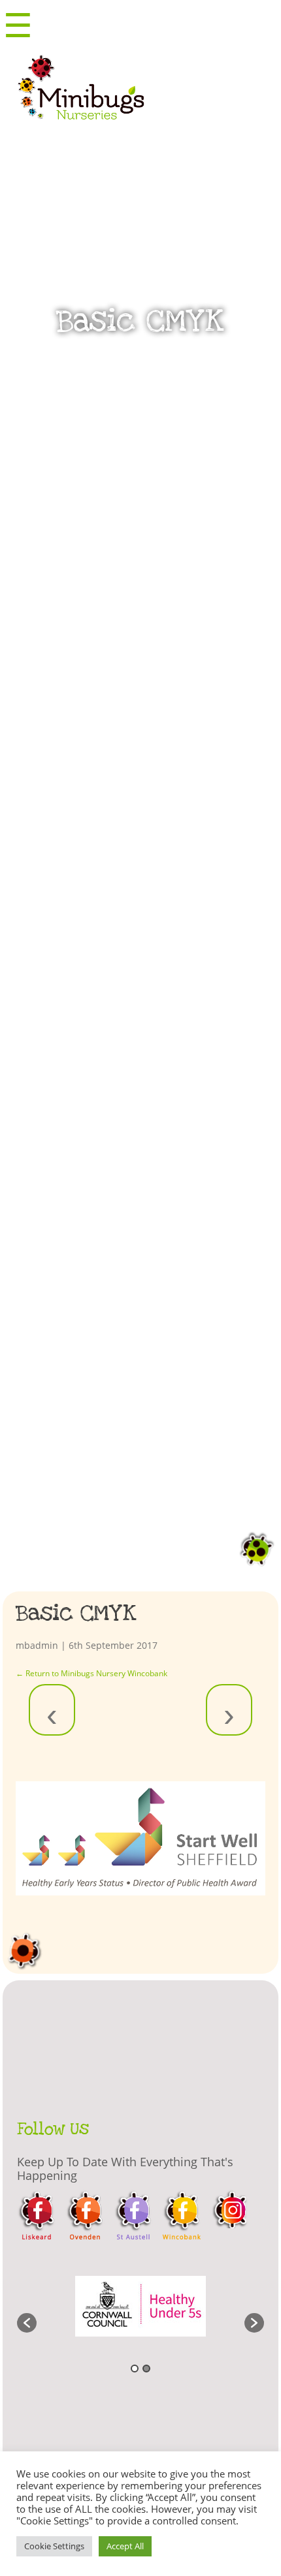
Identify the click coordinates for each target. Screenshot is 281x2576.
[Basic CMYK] (140, 1838)
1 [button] (135, 2369)
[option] (141, 2316)
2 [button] (146, 2369)
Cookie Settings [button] (54, 2546)
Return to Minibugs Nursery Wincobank (91, 1673)
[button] (27, 2323)
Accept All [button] (125, 2546)
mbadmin (37, 1645)
